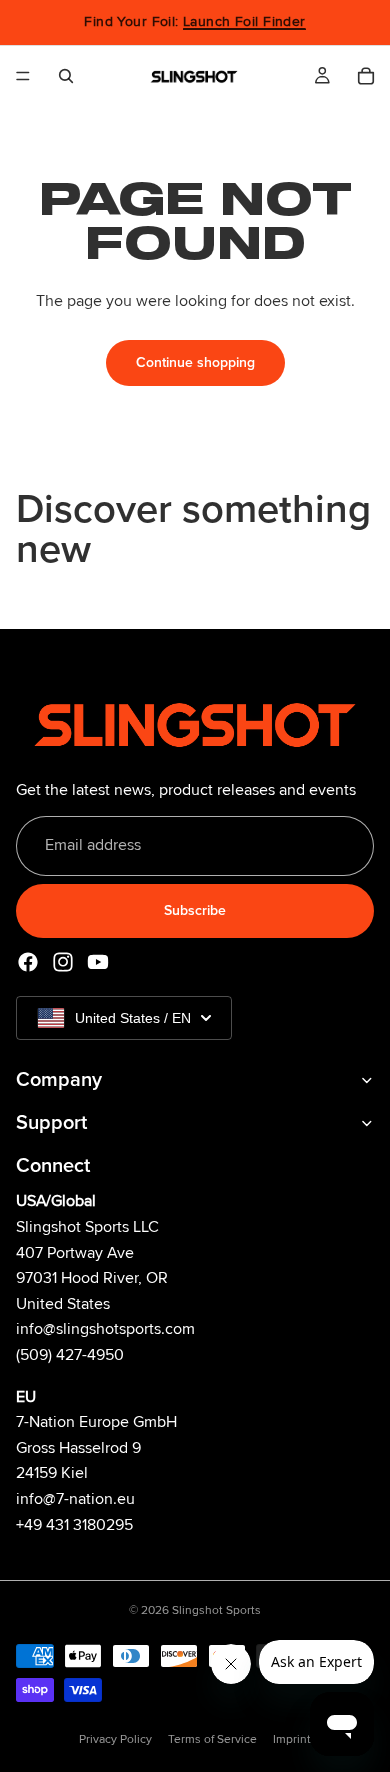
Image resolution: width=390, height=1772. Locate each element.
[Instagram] (63, 962)
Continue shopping (195, 362)
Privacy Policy (115, 1739)
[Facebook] (28, 962)
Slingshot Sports (216, 1610)
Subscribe (195, 910)
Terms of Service (212, 1739)
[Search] (66, 76)
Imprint (292, 1739)
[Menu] (23, 76)
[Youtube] (98, 962)
